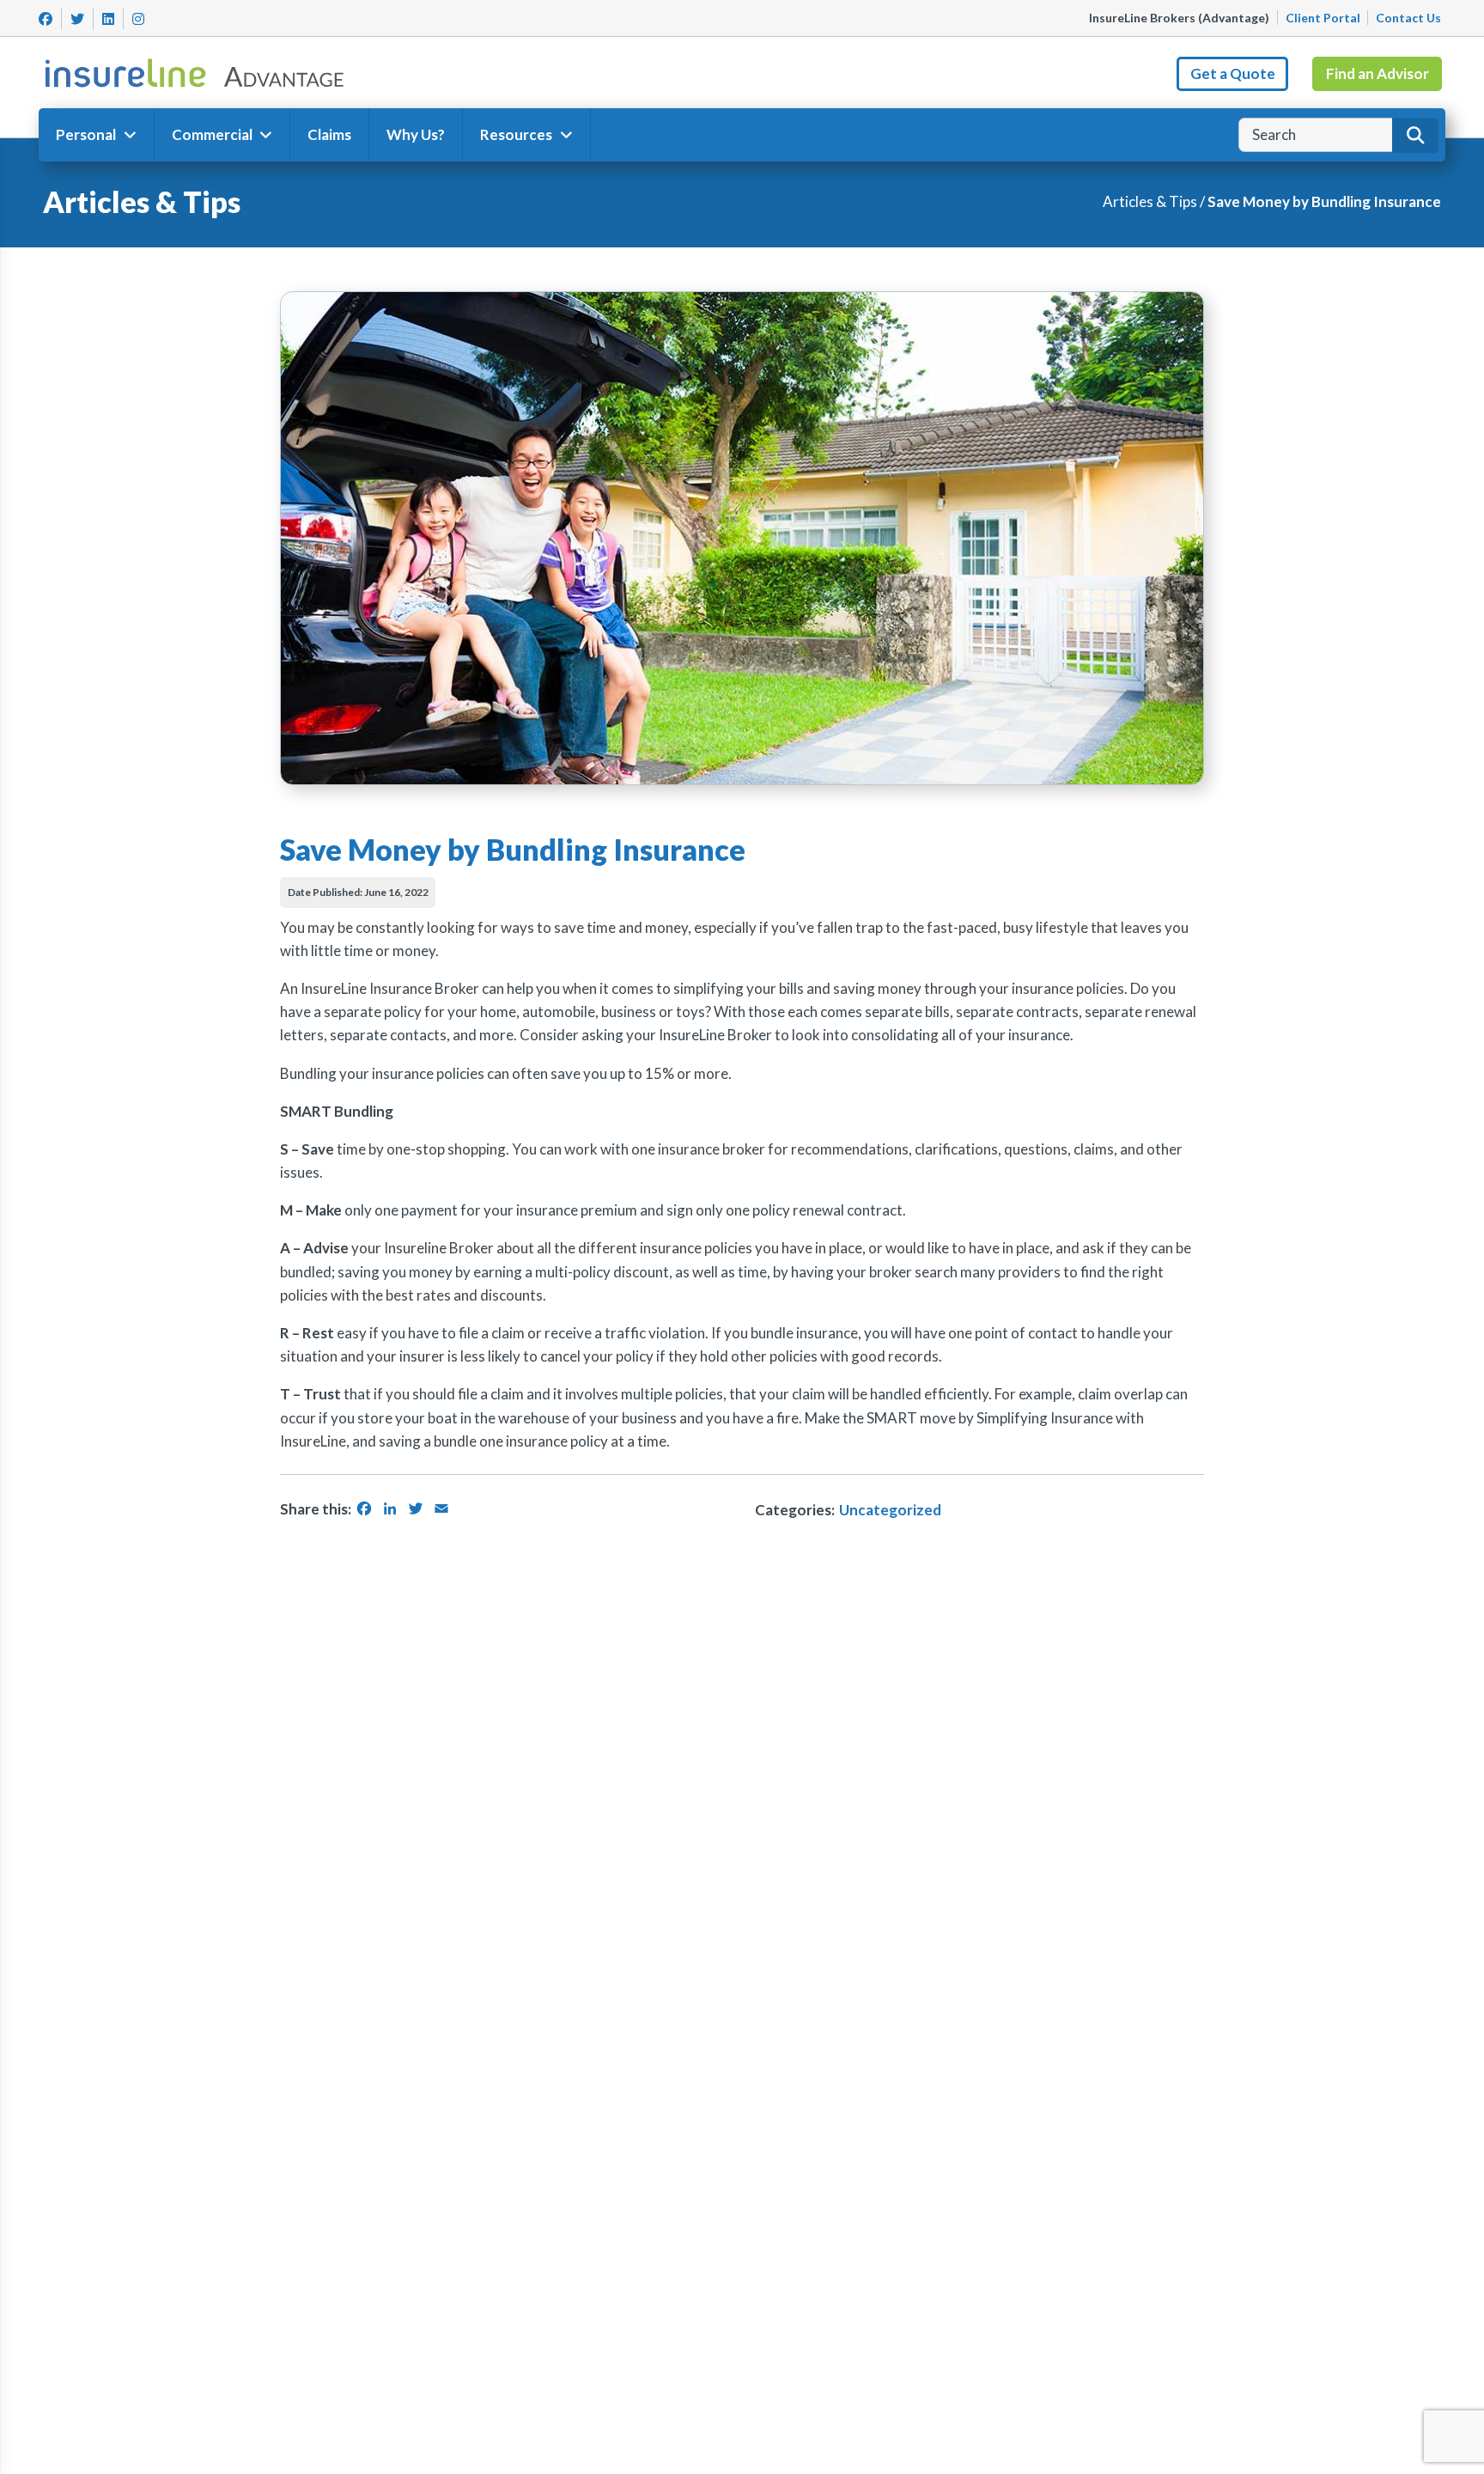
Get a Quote (1233, 73)
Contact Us (1408, 18)
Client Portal (1323, 18)
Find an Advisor (1378, 73)
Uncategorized (890, 1510)
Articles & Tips (1150, 201)
